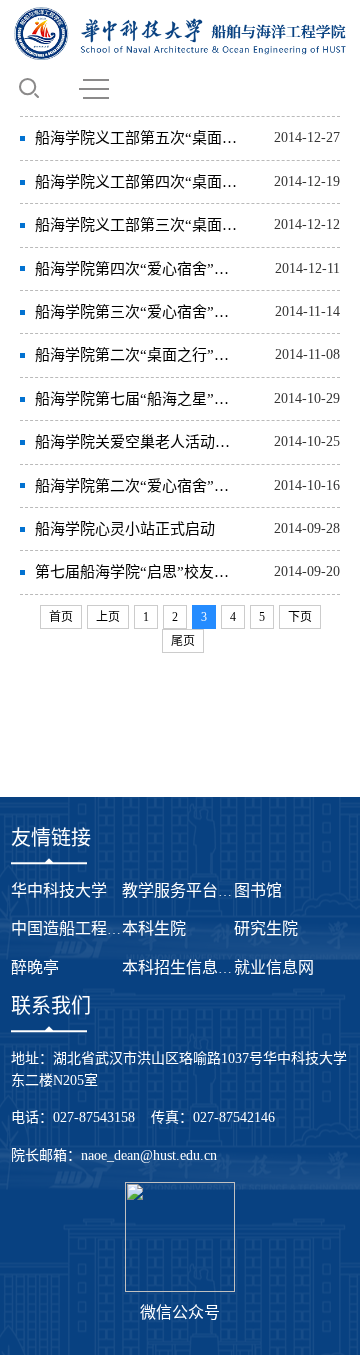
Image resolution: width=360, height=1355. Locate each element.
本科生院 (154, 928)
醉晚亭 (35, 967)
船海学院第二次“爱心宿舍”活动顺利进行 (139, 486)
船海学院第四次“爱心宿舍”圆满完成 (139, 269)
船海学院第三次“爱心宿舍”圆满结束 (139, 312)
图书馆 (258, 890)
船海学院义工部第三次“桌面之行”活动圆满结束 (139, 225)
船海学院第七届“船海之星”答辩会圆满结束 (139, 399)
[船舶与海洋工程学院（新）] (179, 33)
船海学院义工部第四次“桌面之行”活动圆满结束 (139, 182)
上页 (108, 617)
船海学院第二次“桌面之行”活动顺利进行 (139, 355)
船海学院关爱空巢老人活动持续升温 (139, 442)
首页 (61, 617)
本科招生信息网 (178, 967)
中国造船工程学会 (75, 928)
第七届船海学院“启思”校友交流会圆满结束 (139, 572)
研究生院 (266, 928)
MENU (94, 88)
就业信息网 (274, 967)
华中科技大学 (59, 890)
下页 (300, 617)
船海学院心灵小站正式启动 (125, 529)
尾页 (183, 641)
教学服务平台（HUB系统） (219, 890)
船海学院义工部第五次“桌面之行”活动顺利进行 (139, 138)
